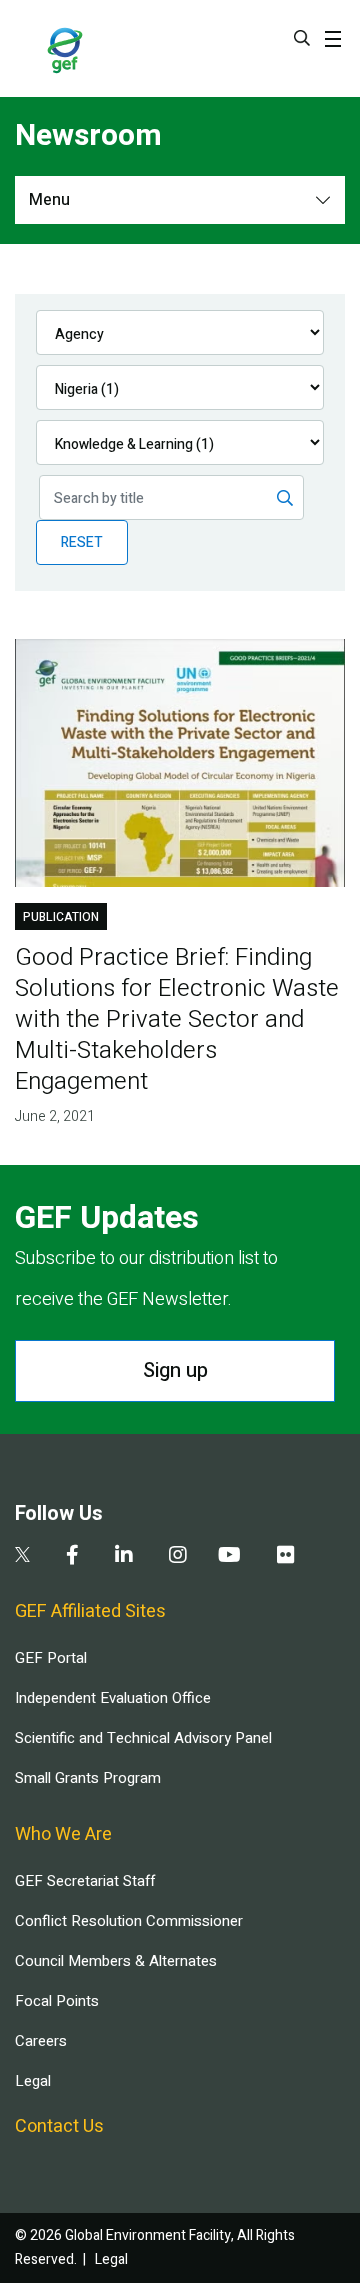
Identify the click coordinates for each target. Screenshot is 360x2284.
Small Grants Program (88, 1778)
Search (302, 38)
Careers (41, 2041)
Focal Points (57, 2001)
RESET (82, 542)
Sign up (175, 1370)
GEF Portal (51, 1658)
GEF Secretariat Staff (85, 1881)
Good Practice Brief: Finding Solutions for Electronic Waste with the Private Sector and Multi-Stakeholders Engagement (177, 1019)
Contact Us (59, 2126)
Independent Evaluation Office (113, 1698)
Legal (33, 2081)
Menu (49, 200)
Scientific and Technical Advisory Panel (143, 1738)
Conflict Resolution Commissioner (129, 1921)
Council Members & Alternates (116, 1961)
